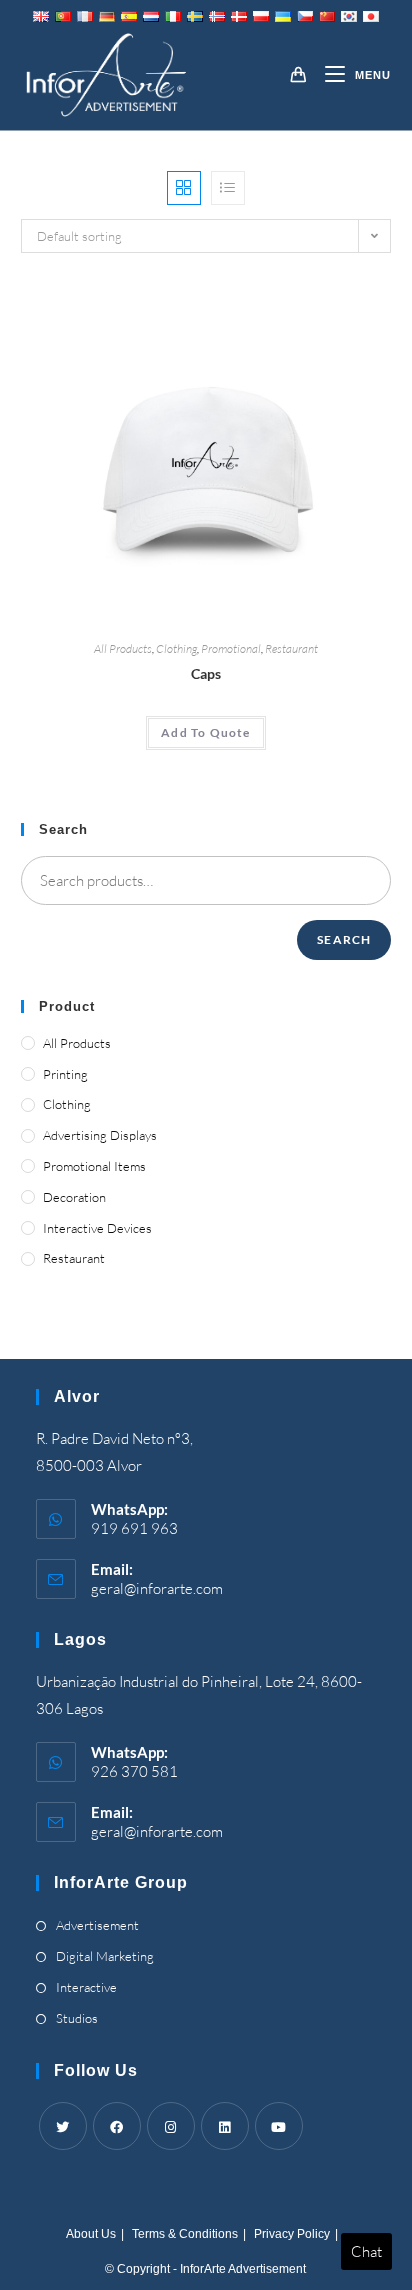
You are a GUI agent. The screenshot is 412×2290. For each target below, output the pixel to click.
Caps (206, 673)
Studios (77, 2018)
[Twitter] (63, 2126)
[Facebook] (117, 2126)
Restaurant (291, 648)
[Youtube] (279, 2126)
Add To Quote (205, 732)
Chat (366, 2251)
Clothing (176, 648)
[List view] (228, 188)
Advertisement (97, 1925)
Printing (65, 1074)
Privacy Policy (292, 2234)
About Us (91, 2234)
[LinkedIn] (225, 2126)
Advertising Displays (100, 1135)
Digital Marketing (105, 1956)
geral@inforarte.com (157, 1588)
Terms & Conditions (185, 2234)
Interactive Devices (97, 1228)
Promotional (231, 648)
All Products (123, 648)
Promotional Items (94, 1166)
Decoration (74, 1197)
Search (344, 939)
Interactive (86, 1987)
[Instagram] (171, 2126)
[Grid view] (184, 188)
